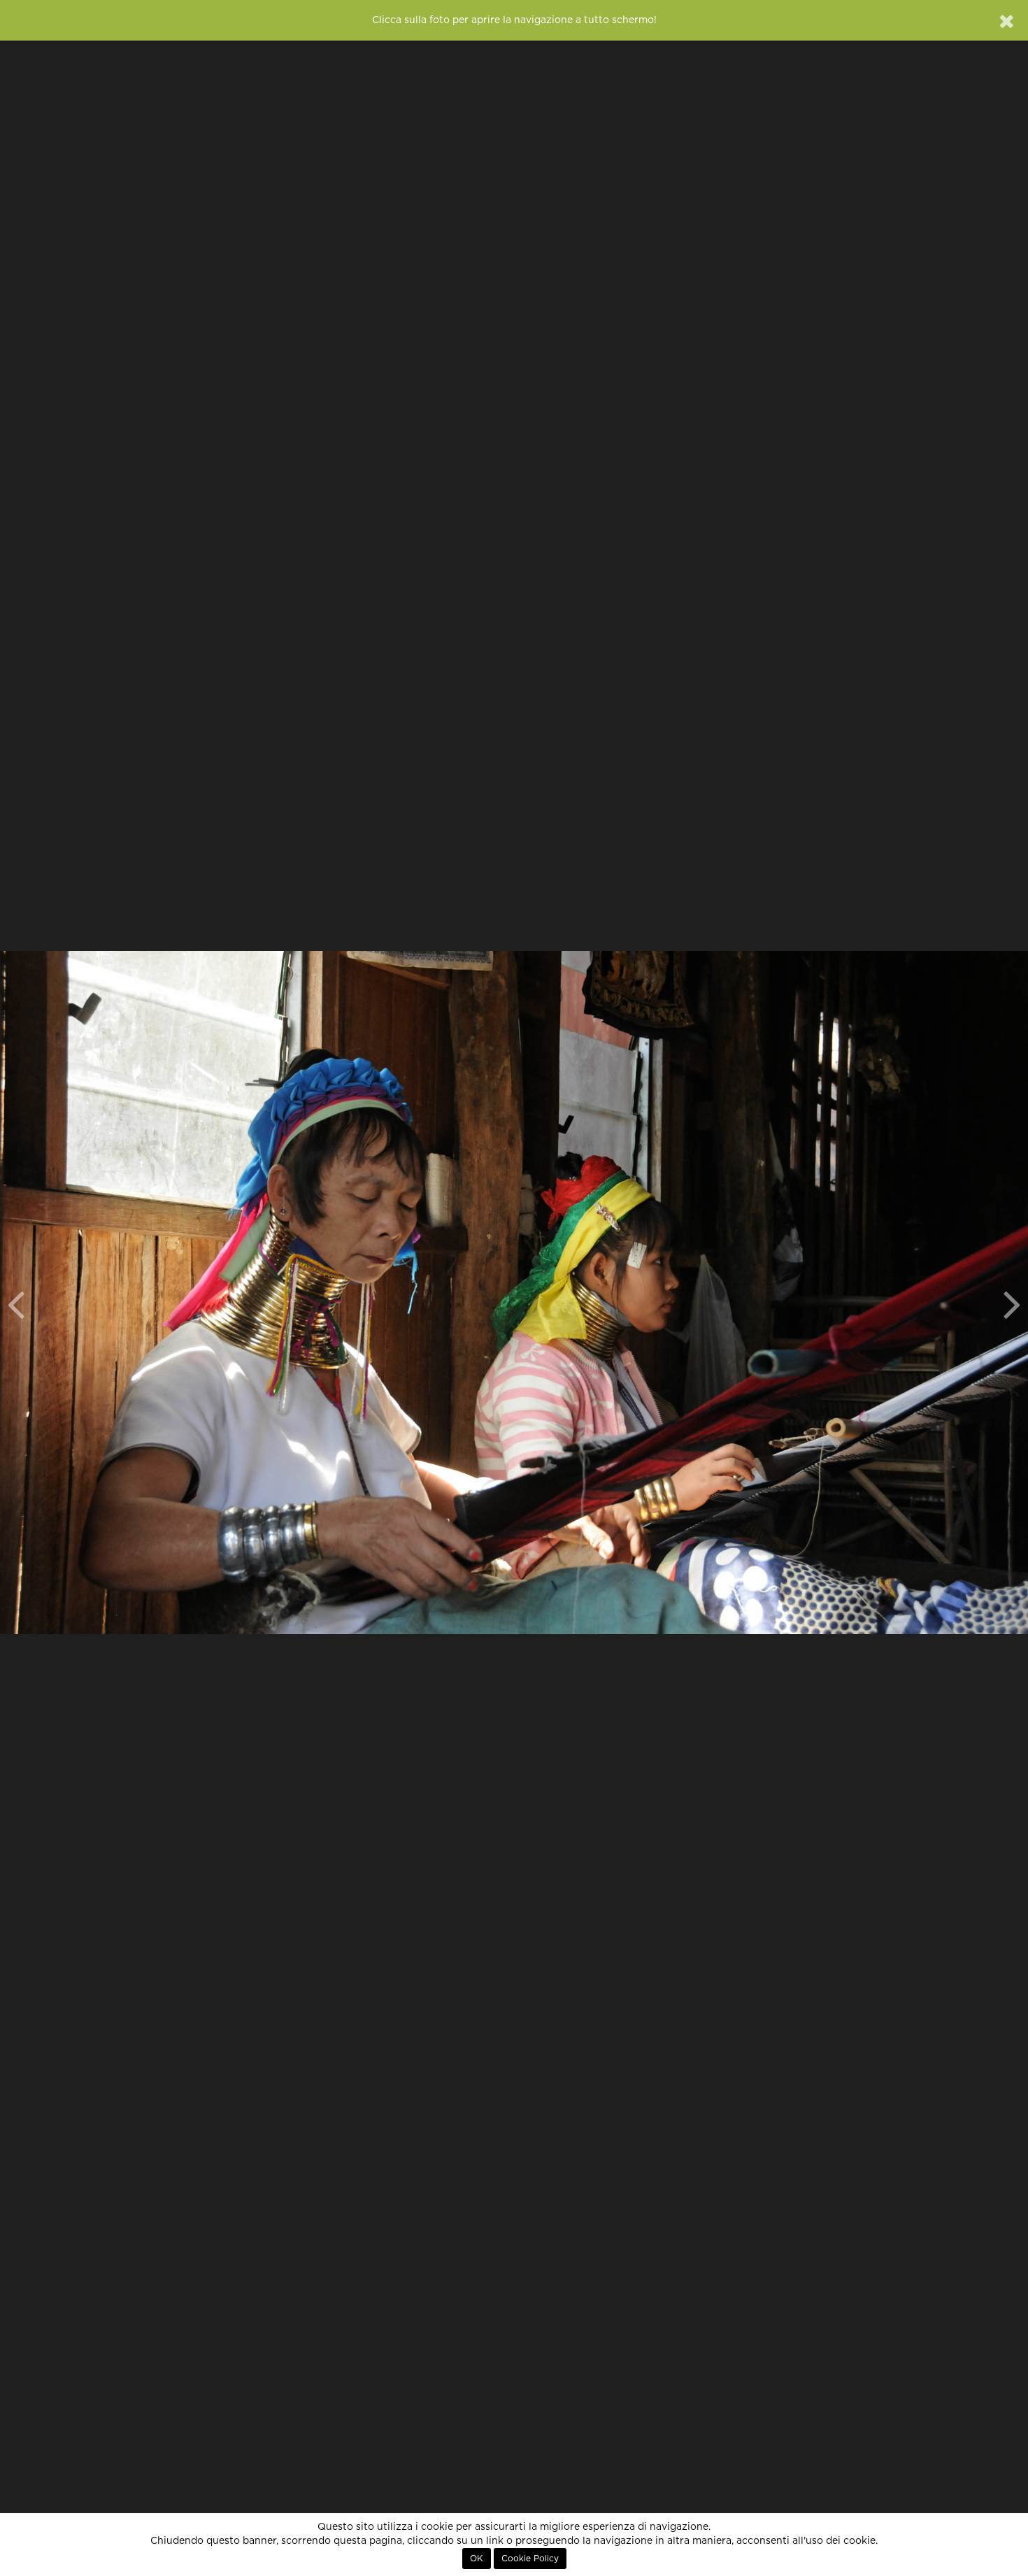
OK (477, 2559)
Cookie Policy (530, 2559)
